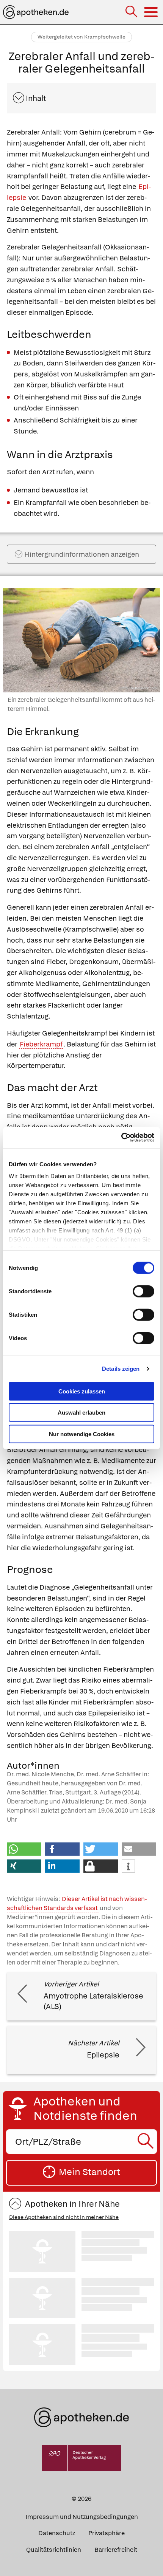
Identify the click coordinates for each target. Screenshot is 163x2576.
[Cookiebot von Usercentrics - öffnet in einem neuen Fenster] (121, 1138)
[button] (24, 1849)
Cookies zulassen (82, 1391)
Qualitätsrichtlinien (54, 2550)
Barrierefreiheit (116, 2550)
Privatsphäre (107, 2533)
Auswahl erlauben (81, 1413)
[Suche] (132, 12)
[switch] (143, 1291)
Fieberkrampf (41, 1044)
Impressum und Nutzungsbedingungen (82, 2517)
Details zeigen (121, 1369)
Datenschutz (57, 2533)
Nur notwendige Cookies (82, 1434)
